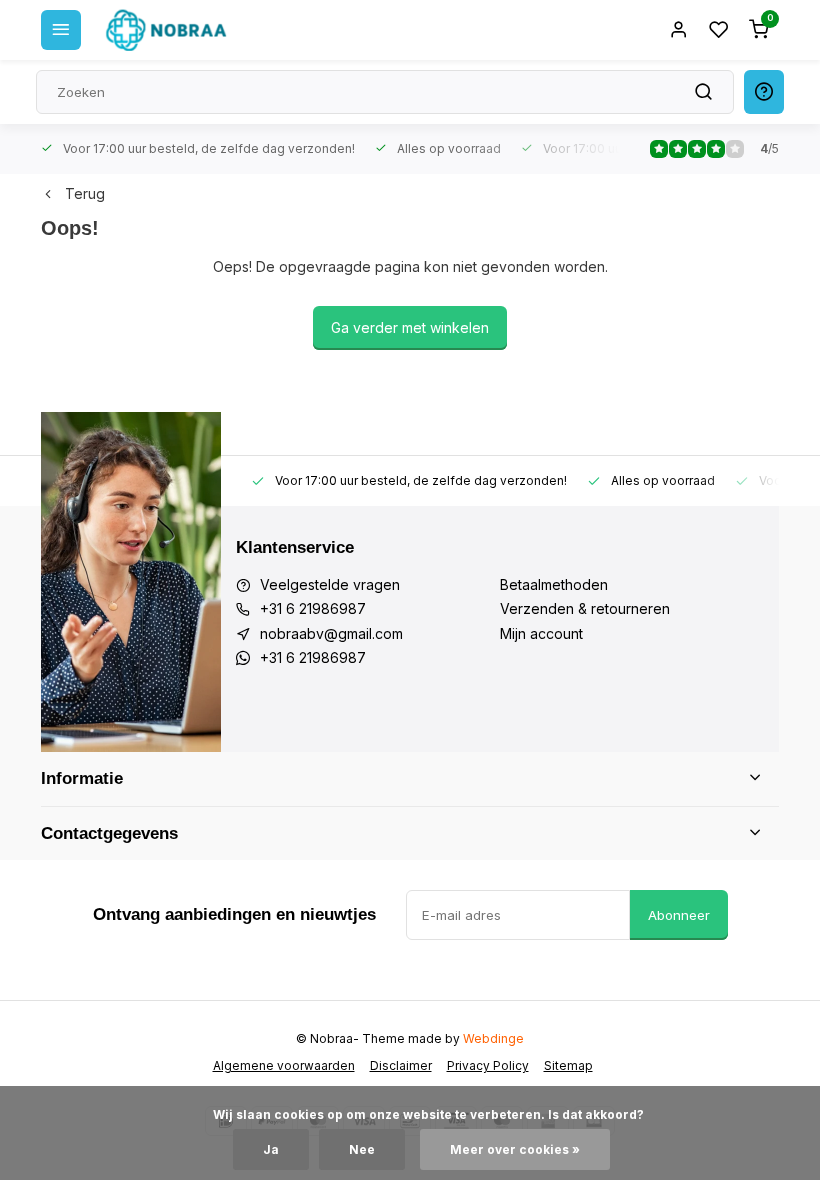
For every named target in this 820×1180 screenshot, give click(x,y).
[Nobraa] (166, 30)
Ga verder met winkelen (410, 327)
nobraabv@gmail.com (331, 633)
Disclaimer (401, 1065)
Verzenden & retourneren (585, 608)
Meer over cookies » (515, 1149)
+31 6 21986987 (313, 608)
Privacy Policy (488, 1065)
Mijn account (541, 633)
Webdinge (493, 1038)
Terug (85, 193)
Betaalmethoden (554, 584)
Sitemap (568, 1065)
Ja (271, 1149)
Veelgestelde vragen (330, 584)
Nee (362, 1149)
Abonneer (679, 915)
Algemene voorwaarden (284, 1065)
